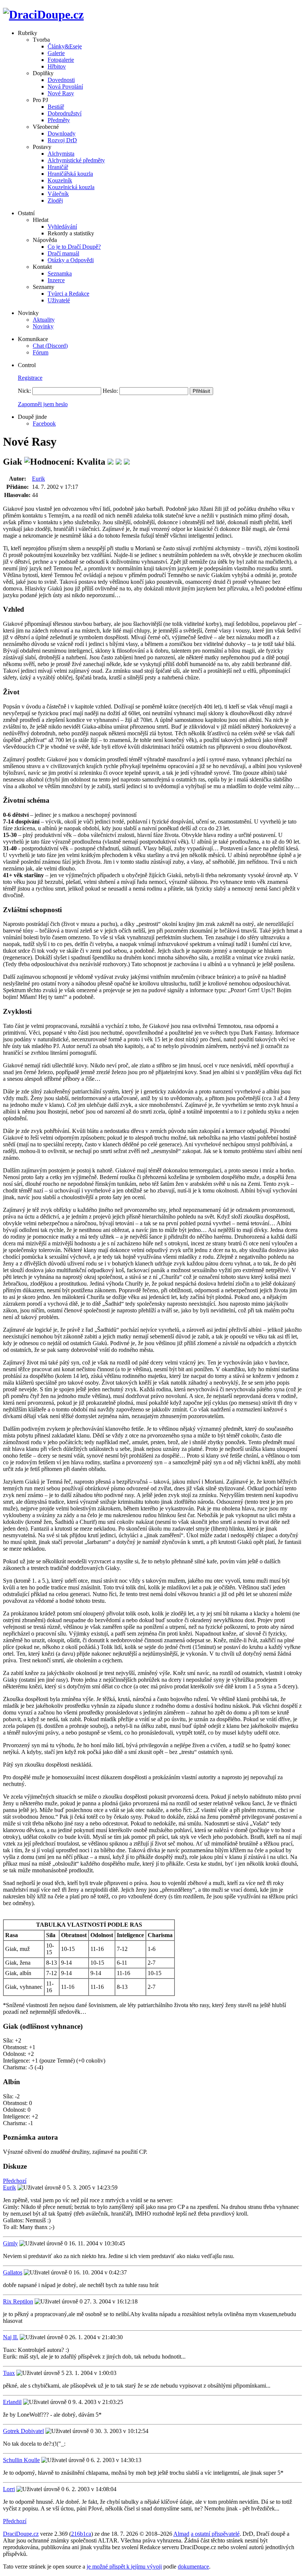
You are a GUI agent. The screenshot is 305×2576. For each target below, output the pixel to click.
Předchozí (15, 2181)
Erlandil (12, 2402)
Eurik (38, 479)
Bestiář (56, 107)
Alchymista (61, 154)
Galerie (56, 53)
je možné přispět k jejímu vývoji (124, 2567)
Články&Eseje (65, 46)
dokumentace (193, 2567)
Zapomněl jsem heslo (43, 404)
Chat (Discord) (50, 346)
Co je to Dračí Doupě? (74, 247)
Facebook (44, 424)
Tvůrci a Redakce (68, 294)
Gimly (10, 2243)
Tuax (9, 2373)
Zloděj (55, 200)
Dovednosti (61, 80)
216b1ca (81, 2534)
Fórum (41, 352)
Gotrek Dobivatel (23, 2431)
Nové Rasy (61, 93)
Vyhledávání (62, 227)
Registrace (30, 378)
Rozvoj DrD (62, 140)
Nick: (24, 391)
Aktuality (44, 320)
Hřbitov (57, 66)
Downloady (62, 133)
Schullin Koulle (21, 2460)
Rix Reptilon (18, 2301)
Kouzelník (60, 180)
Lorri (9, 2489)
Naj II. (11, 2337)
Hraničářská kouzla (70, 174)
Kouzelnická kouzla (71, 187)
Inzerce (56, 280)
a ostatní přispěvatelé (215, 2534)
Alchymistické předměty (76, 160)
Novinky (43, 326)
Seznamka (60, 273)
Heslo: (110, 391)
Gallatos (13, 2272)
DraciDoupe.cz (21, 2534)
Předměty (59, 120)
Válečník (58, 194)
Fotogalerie (61, 60)
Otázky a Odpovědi (71, 260)
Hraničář (58, 167)
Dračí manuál (63, 253)
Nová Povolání (65, 87)
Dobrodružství (65, 113)
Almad (181, 2534)
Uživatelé (59, 300)
